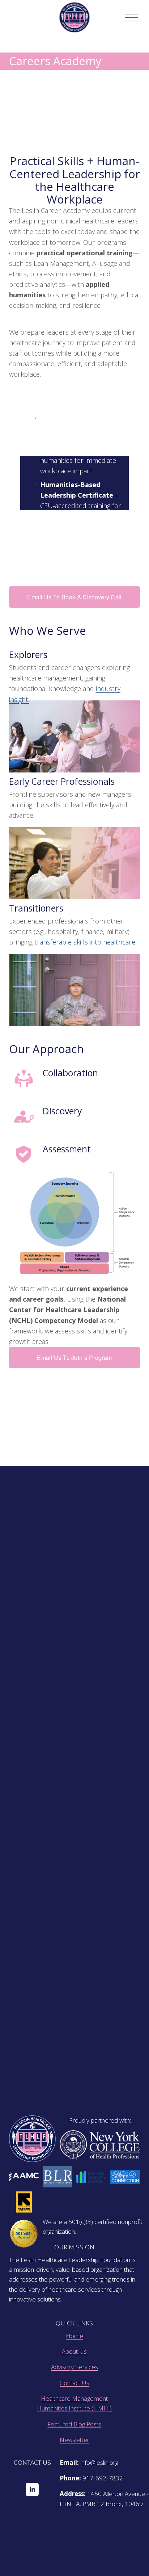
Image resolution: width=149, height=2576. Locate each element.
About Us (74, 2351)
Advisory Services (74, 2367)
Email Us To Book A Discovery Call (74, 597)
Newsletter (74, 2440)
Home (74, 2336)
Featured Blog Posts (74, 2424)
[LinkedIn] (32, 2489)
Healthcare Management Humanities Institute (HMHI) (74, 2403)
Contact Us (74, 2383)
